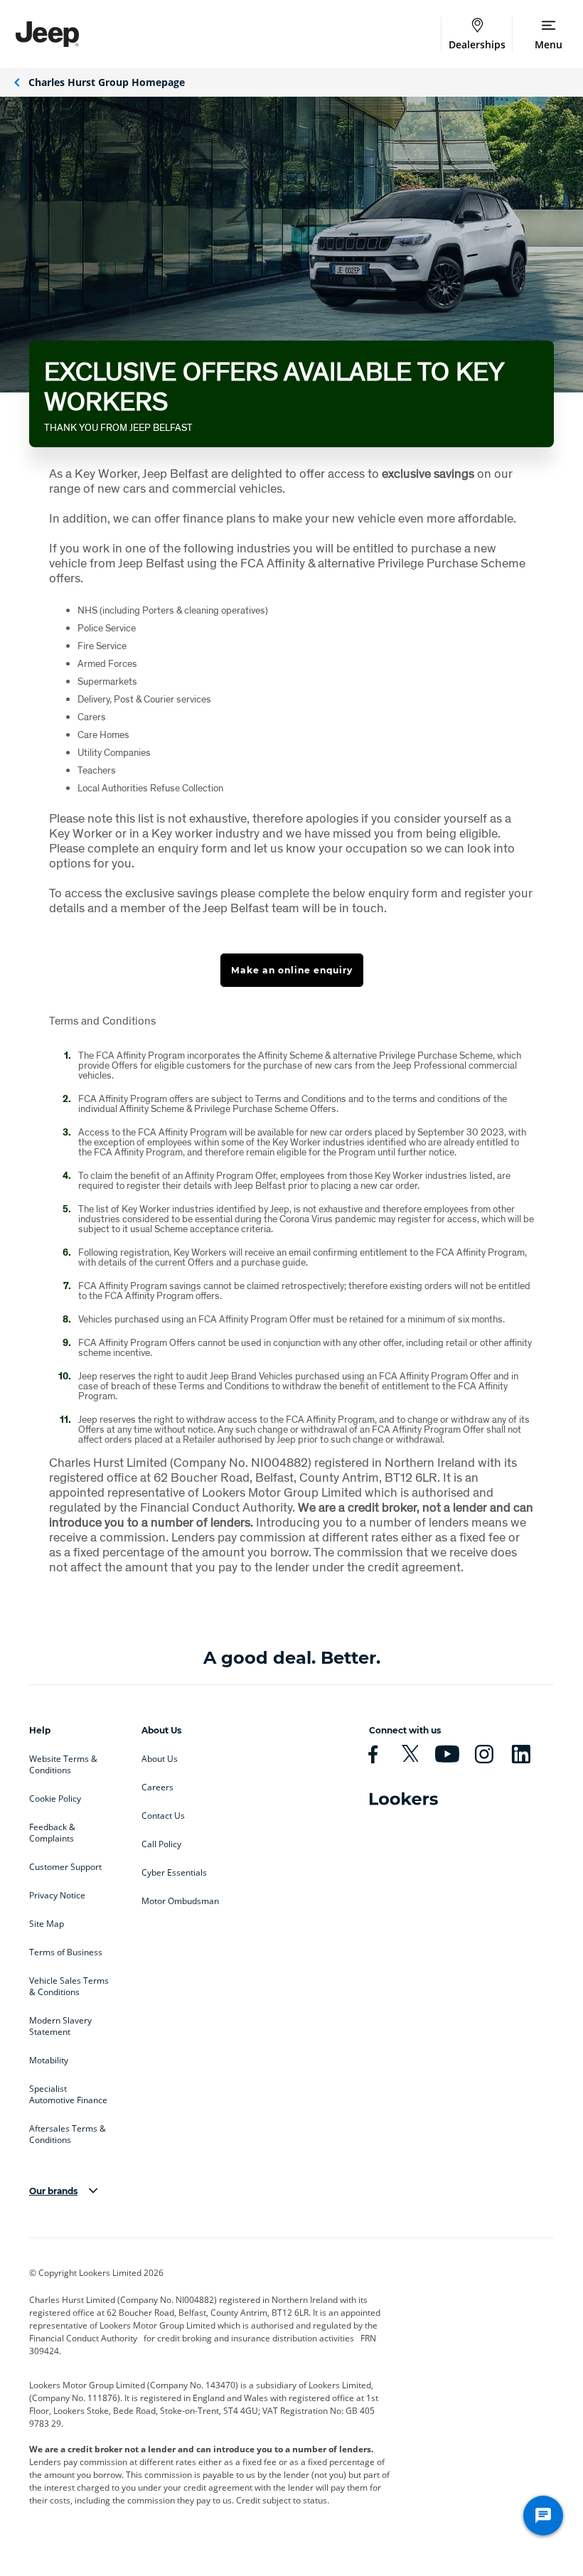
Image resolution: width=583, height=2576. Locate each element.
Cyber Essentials (174, 1873)
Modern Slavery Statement (60, 2026)
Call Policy (161, 1844)
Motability (49, 2061)
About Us (160, 1759)
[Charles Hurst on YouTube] (453, 1754)
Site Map (47, 1924)
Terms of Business (66, 1952)
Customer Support (65, 1867)
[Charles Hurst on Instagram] (490, 1754)
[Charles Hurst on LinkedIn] (527, 1754)
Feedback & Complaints (52, 1833)
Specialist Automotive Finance (68, 2095)
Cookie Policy (55, 1799)
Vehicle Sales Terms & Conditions (69, 1987)
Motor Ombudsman (180, 1901)
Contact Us (163, 1816)
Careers (157, 1787)
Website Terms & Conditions (63, 1765)
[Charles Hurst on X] (416, 1754)
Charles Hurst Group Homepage (107, 82)
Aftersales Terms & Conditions (68, 2134)
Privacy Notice (57, 1896)
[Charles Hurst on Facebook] (379, 1754)
